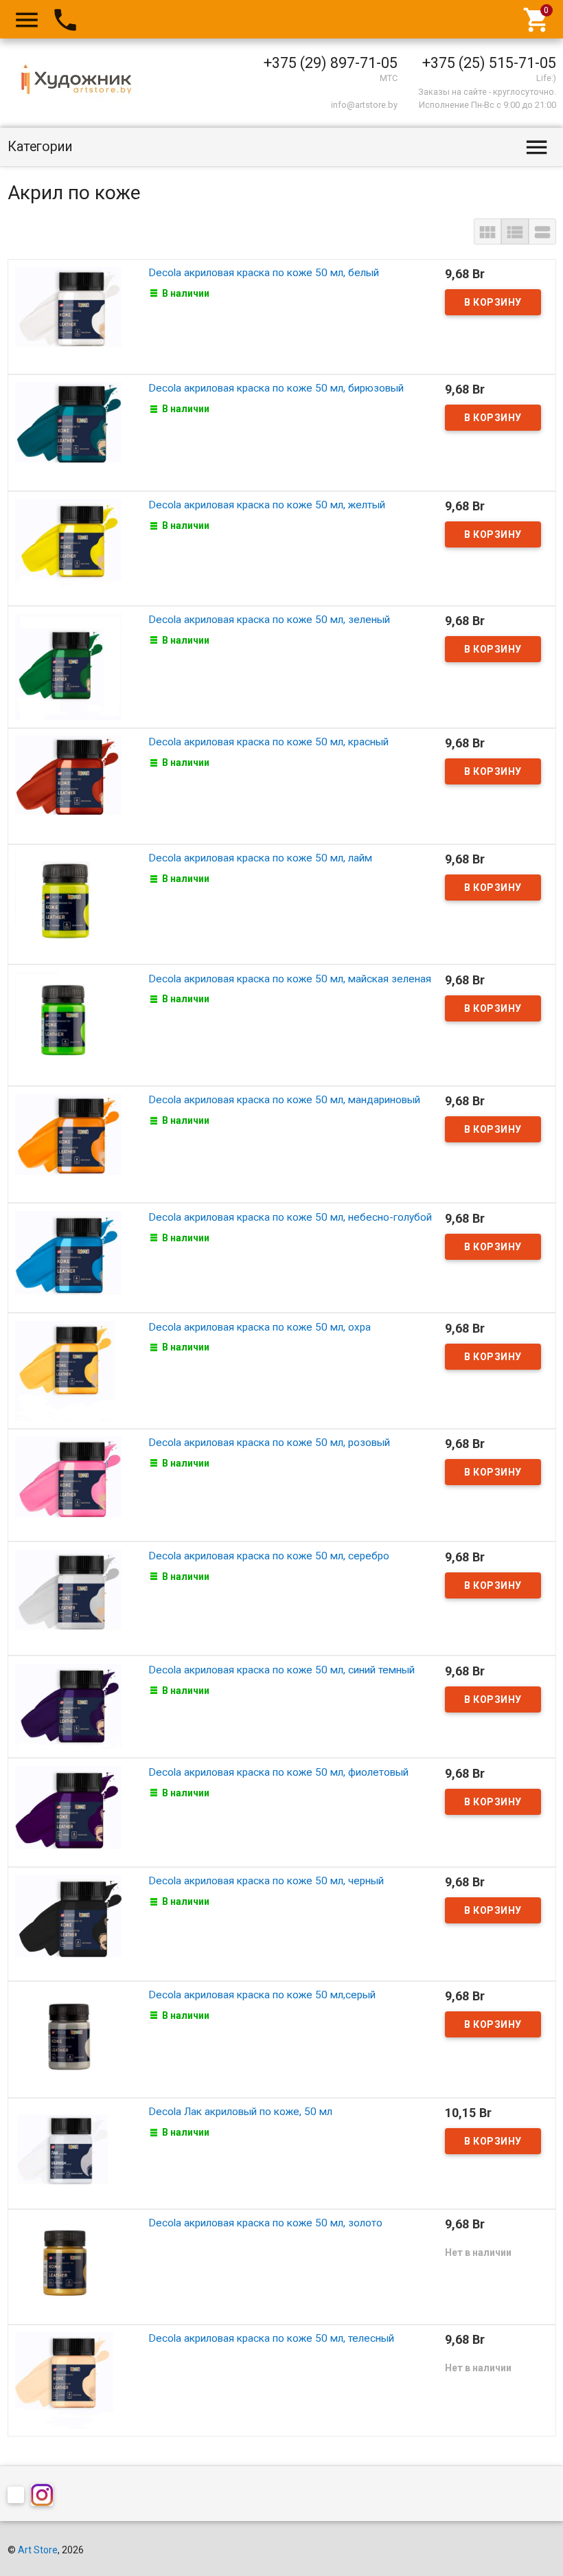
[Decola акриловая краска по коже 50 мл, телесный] (68, 2380)
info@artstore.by (364, 105)
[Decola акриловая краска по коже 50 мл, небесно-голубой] (68, 1257)
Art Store (38, 2550)
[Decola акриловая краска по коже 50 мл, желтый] (68, 547)
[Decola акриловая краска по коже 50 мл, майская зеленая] (68, 1024)
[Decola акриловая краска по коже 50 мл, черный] (68, 1923)
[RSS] (19, 2497)
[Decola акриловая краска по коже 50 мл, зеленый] (68, 666)
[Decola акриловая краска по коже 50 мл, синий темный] (68, 1706)
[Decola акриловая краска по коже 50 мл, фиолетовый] (68, 1811)
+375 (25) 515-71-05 (489, 63)
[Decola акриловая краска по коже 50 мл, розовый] (68, 1484)
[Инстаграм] (45, 2497)
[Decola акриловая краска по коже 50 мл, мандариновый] (68, 1144)
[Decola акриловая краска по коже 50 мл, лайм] (68, 903)
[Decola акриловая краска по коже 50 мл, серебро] (68, 1598)
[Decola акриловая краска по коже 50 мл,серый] (68, 2038)
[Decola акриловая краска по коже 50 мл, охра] (68, 1370)
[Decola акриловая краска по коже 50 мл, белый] (68, 315)
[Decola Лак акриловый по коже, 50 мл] (68, 2152)
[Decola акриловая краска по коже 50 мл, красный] (68, 785)
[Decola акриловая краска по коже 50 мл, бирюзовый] (68, 431)
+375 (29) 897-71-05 (331, 63)
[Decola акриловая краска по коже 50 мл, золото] (68, 2266)
